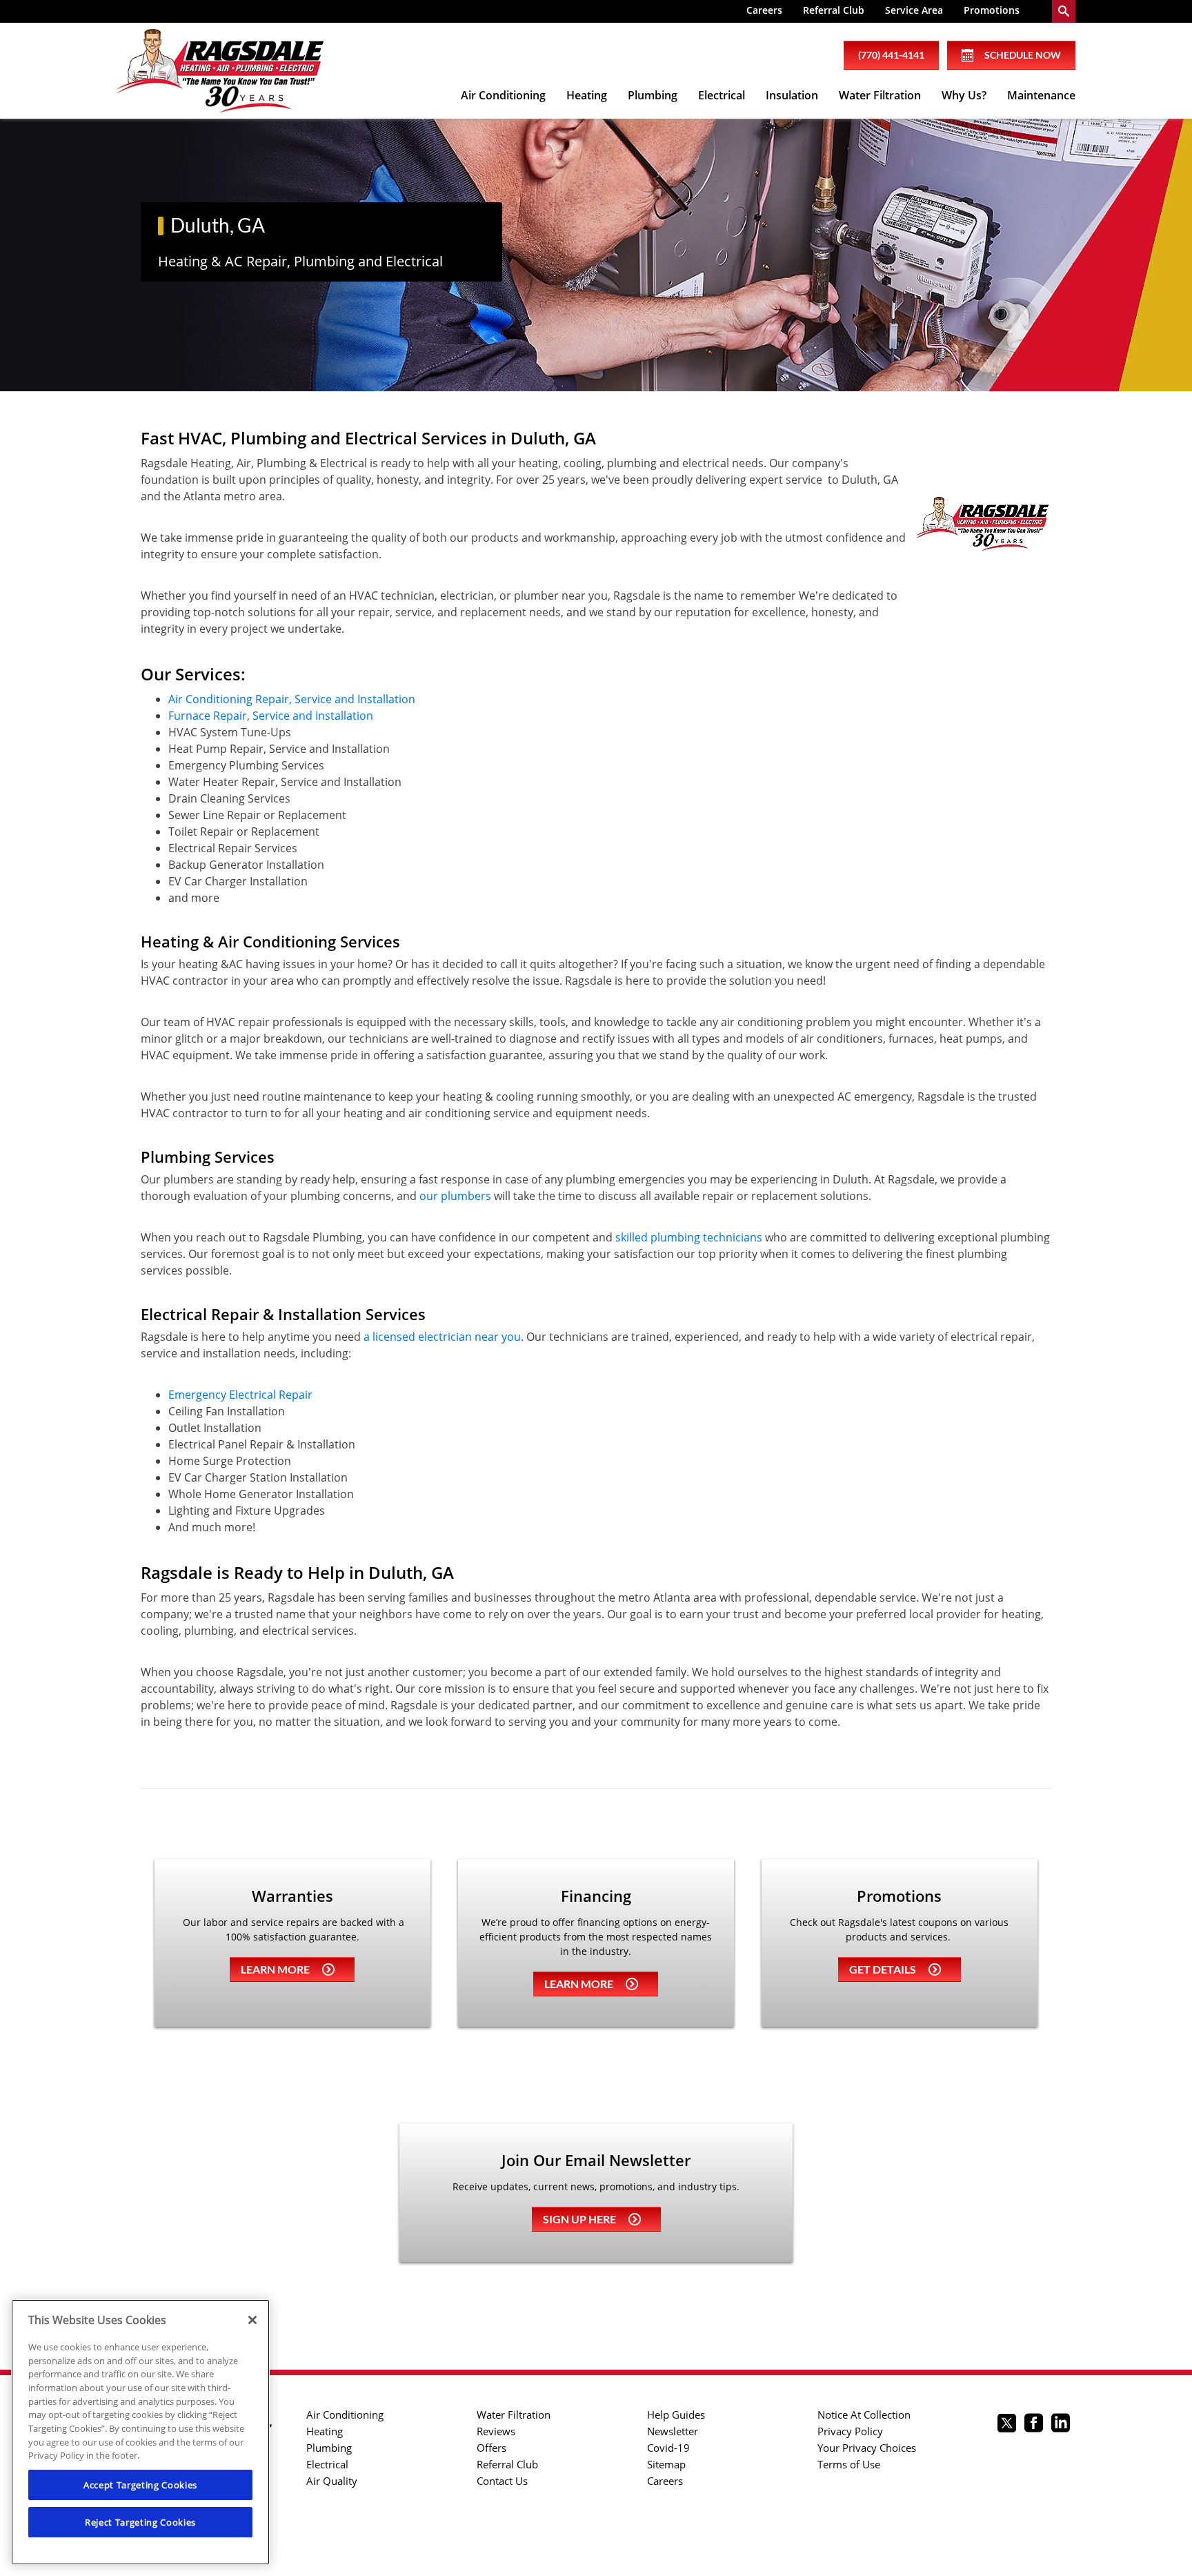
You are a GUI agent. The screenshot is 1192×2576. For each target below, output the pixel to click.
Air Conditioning (503, 95)
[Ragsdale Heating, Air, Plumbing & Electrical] (220, 71)
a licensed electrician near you (442, 1337)
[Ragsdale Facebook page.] (1034, 2425)
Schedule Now (1023, 55)
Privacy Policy (850, 2431)
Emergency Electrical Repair (240, 1395)
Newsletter (673, 2431)
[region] (140, 2432)
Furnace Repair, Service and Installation (271, 716)
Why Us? (964, 95)
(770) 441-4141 (891, 55)
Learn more (275, 1969)
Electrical (722, 95)
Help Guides (676, 2415)
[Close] (252, 2320)
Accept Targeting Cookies (140, 2485)
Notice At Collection (864, 2415)
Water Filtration (880, 95)
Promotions (992, 10)
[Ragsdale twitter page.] (1007, 2425)
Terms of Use (849, 2464)
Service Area (914, 10)
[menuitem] (764, 11)
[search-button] (1064, 11)
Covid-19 (668, 2448)
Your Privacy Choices (867, 2448)
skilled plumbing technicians (689, 1237)
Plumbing (653, 95)
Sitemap (666, 2464)
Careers (764, 10)
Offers (491, 2448)
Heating (587, 95)
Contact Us (502, 2481)
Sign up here (579, 2219)
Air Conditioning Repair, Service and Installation (292, 699)
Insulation (792, 95)
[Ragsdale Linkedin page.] (1061, 2425)
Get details (883, 1969)
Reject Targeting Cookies (140, 2522)
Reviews (496, 2431)
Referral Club (834, 10)
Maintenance (1041, 95)
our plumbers (455, 1196)
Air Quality (332, 2481)
